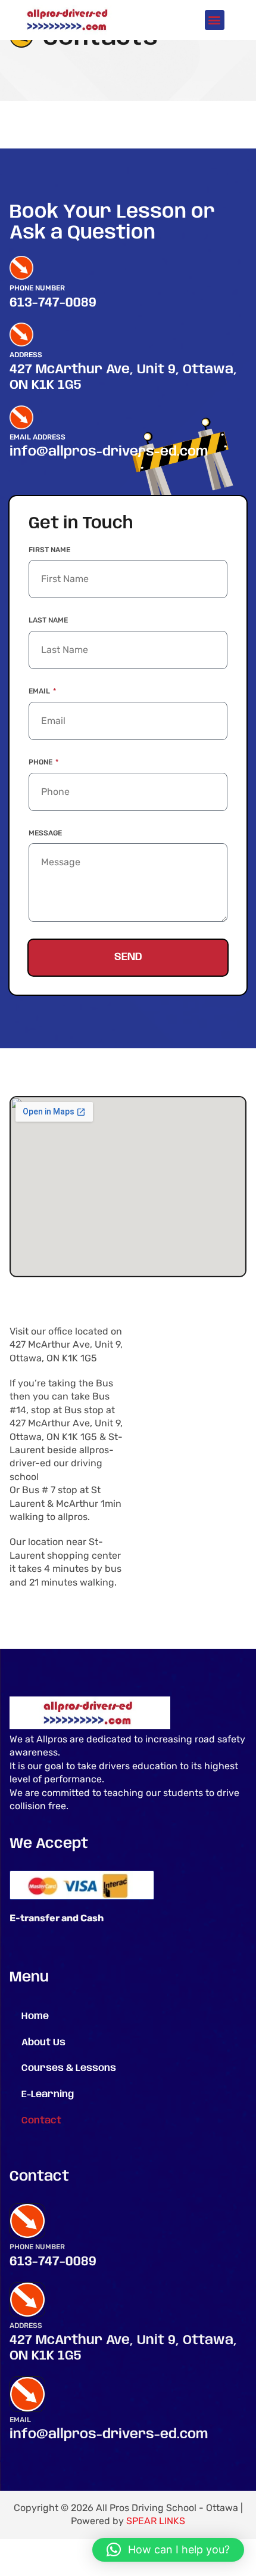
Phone (41, 762)
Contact (41, 2121)
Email (40, 691)
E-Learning (48, 2094)
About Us (43, 2043)
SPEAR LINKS (156, 2521)
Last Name (48, 620)
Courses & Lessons (69, 2068)
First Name (49, 550)
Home (35, 2016)
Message (45, 833)
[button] (215, 20)
